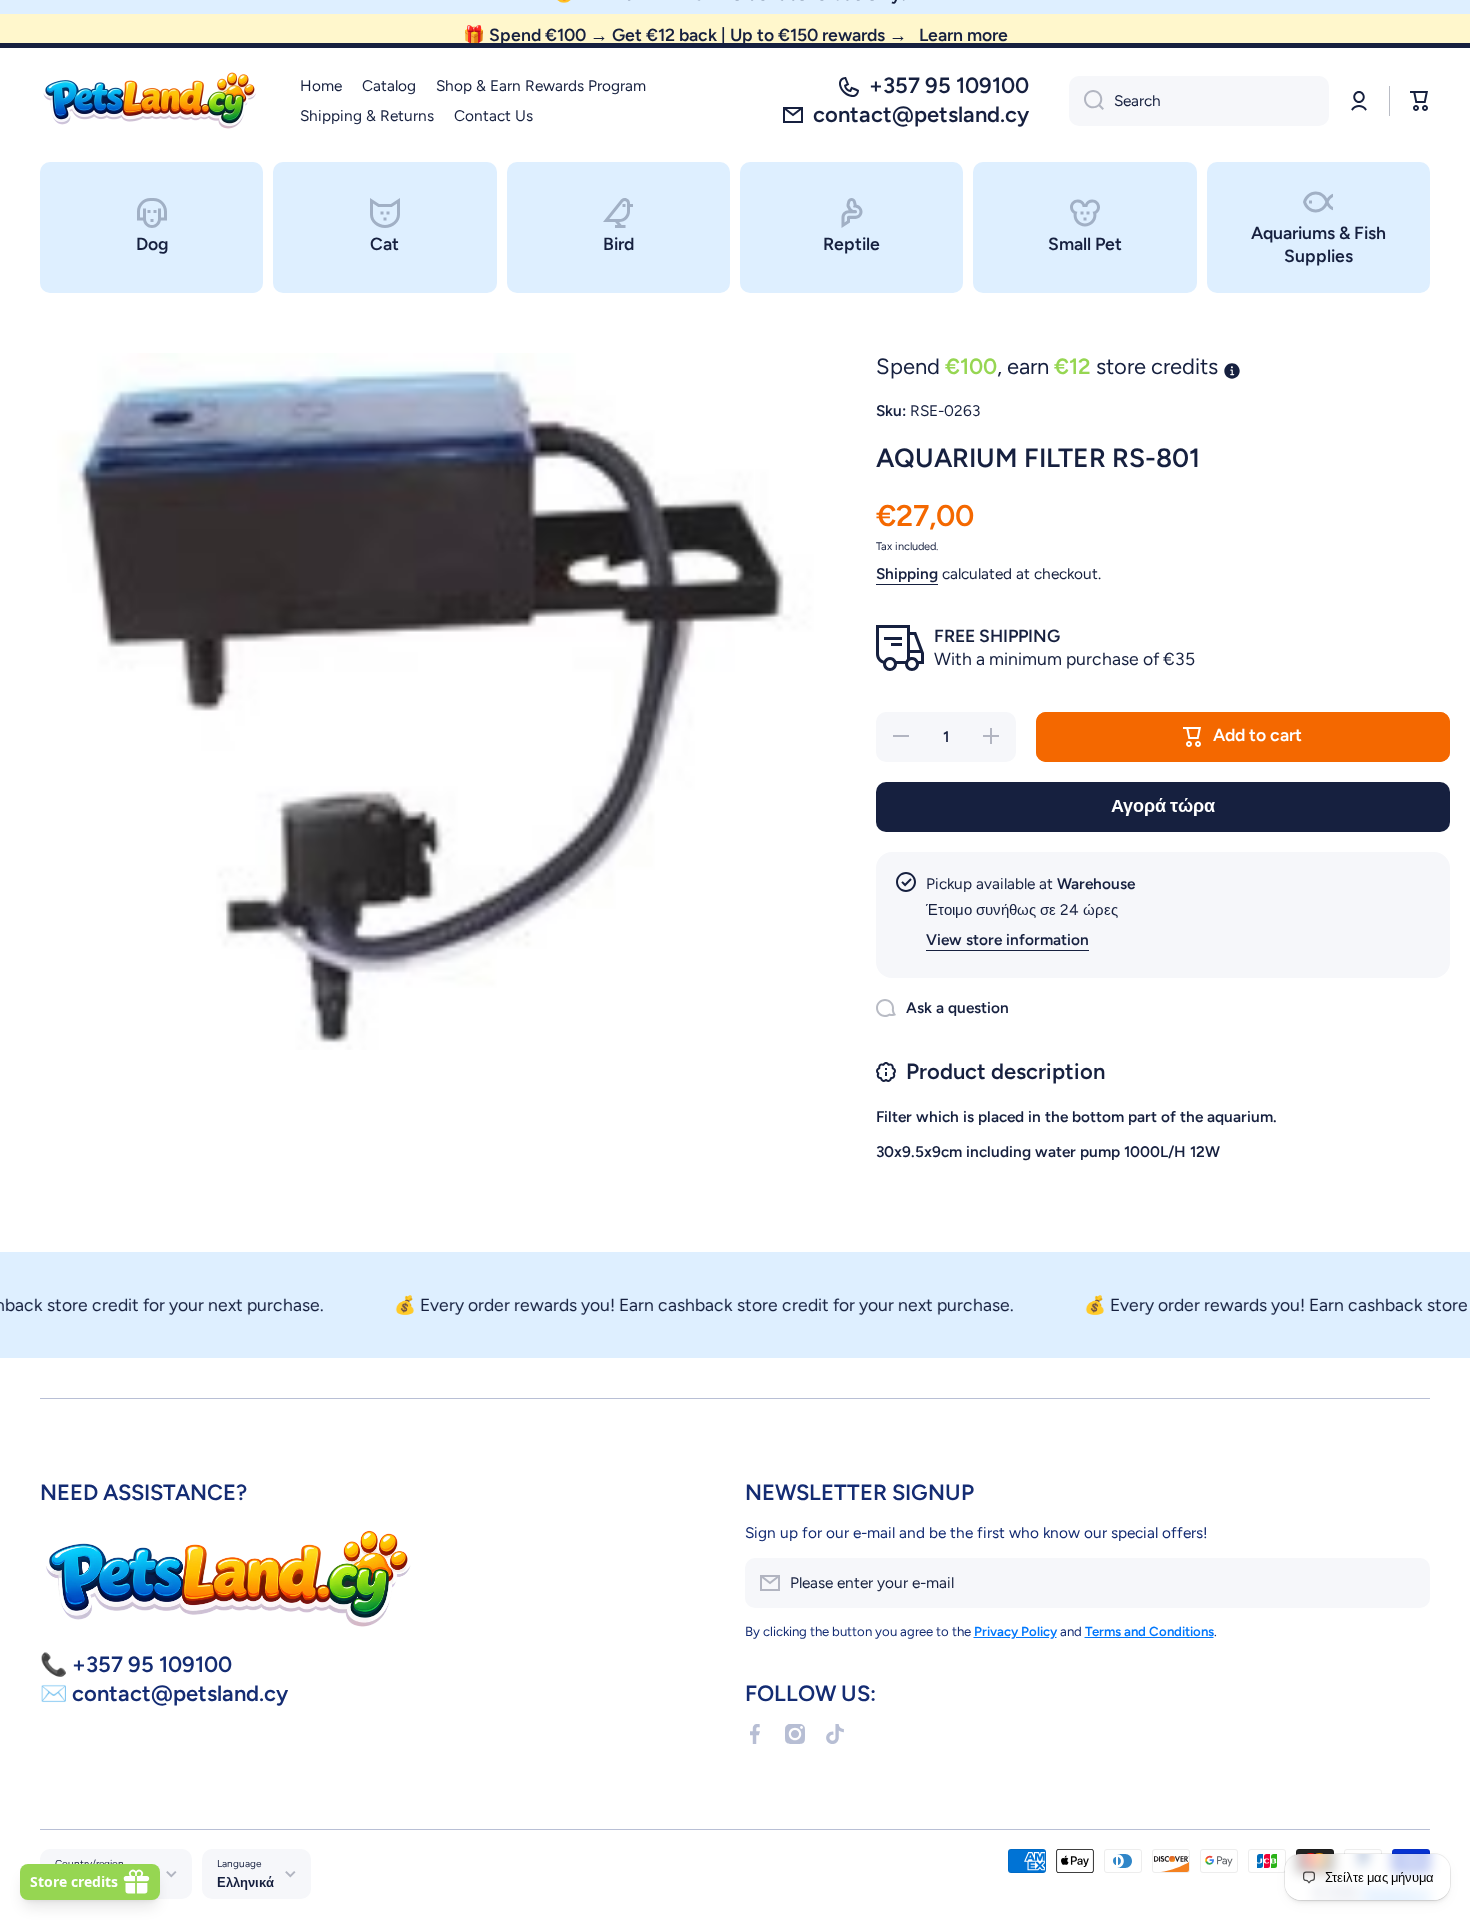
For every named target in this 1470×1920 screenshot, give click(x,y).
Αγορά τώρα (1163, 805)
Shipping (907, 573)
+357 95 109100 (949, 85)
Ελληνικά (245, 1882)
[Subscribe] (1405, 1583)
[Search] (1086, 101)
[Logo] (150, 101)
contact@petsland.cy (921, 114)
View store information (1007, 939)
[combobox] (1199, 101)
